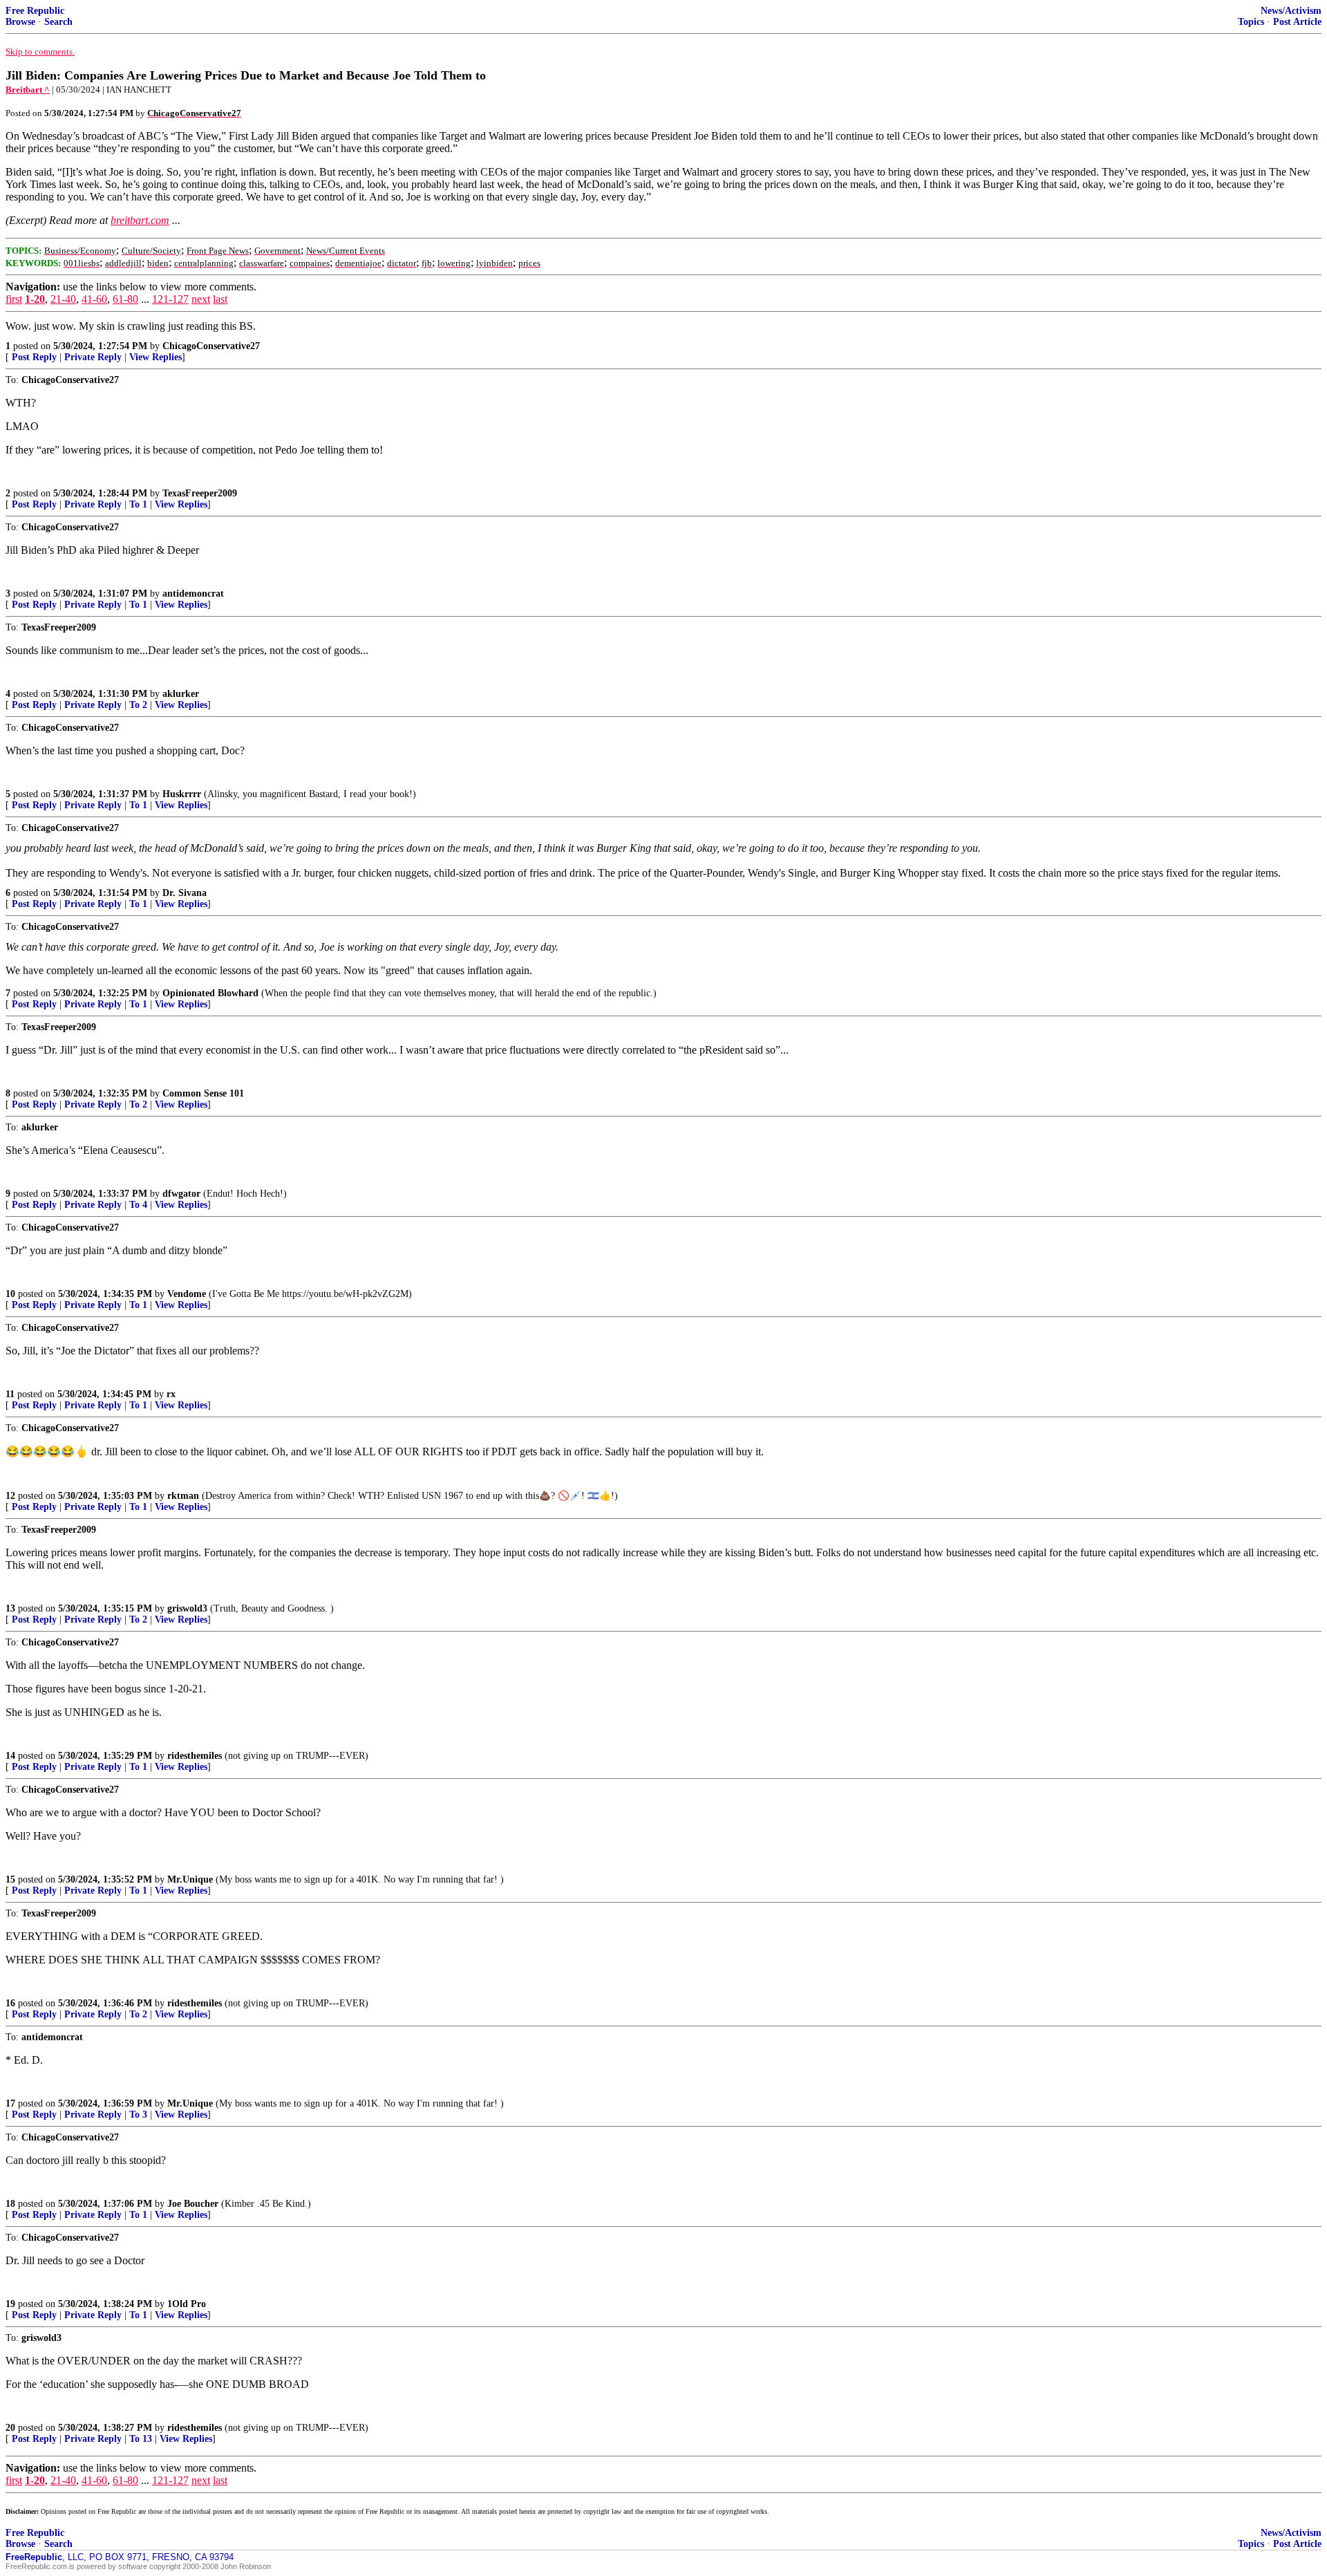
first (14, 299)
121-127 (170, 299)
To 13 (141, 2439)
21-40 (63, 299)
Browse (20, 22)
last (220, 299)
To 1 (138, 504)
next (201, 299)
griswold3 (187, 1608)
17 (10, 2103)
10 (10, 1294)
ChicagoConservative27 (211, 346)
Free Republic (35, 11)
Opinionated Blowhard (210, 993)
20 (10, 2428)
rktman (183, 1496)
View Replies (156, 357)
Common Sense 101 (203, 1093)
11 (10, 1394)
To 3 (138, 2115)
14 (10, 1756)
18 (10, 2204)
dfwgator (181, 1194)
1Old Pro (187, 2304)
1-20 (35, 299)
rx (171, 1394)
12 (10, 1496)
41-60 (94, 299)
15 (10, 1879)
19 (10, 2304)
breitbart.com (140, 220)
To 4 (138, 1205)
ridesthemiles (195, 1756)
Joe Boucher (193, 2204)
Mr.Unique (190, 1879)
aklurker (181, 694)
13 (10, 1608)
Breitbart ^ (28, 90)
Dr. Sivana (185, 893)
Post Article (1297, 22)
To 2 (138, 705)
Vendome (187, 1294)
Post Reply (34, 357)
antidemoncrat (193, 594)
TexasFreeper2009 (200, 493)
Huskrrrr (182, 794)
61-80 (125, 299)
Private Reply (93, 357)
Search (58, 22)
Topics (1251, 22)
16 (10, 2003)
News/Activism (1291, 11)
